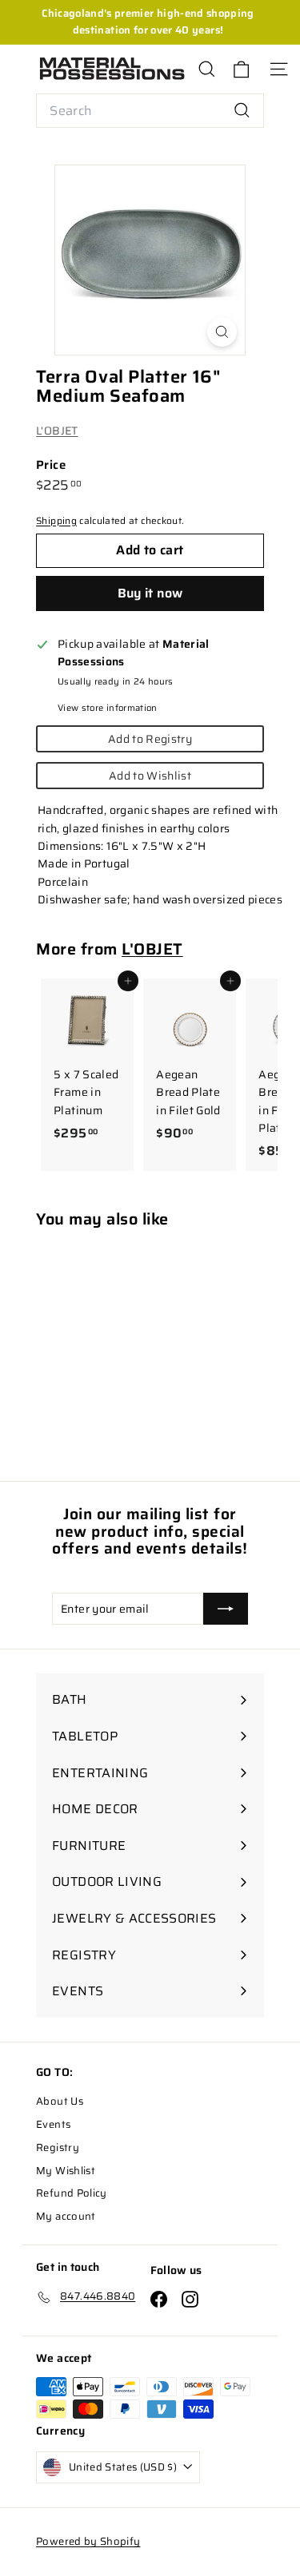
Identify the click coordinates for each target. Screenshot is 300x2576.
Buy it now (150, 593)
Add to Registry (150, 739)
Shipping (56, 520)
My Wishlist (66, 2171)
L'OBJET (57, 431)
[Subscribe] (226, 1609)
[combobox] (150, 111)
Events (53, 2124)
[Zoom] (222, 332)
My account (66, 2216)
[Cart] (241, 69)
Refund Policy (72, 2193)
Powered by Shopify (88, 2541)
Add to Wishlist (150, 776)
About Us (60, 2101)
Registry (58, 2147)
